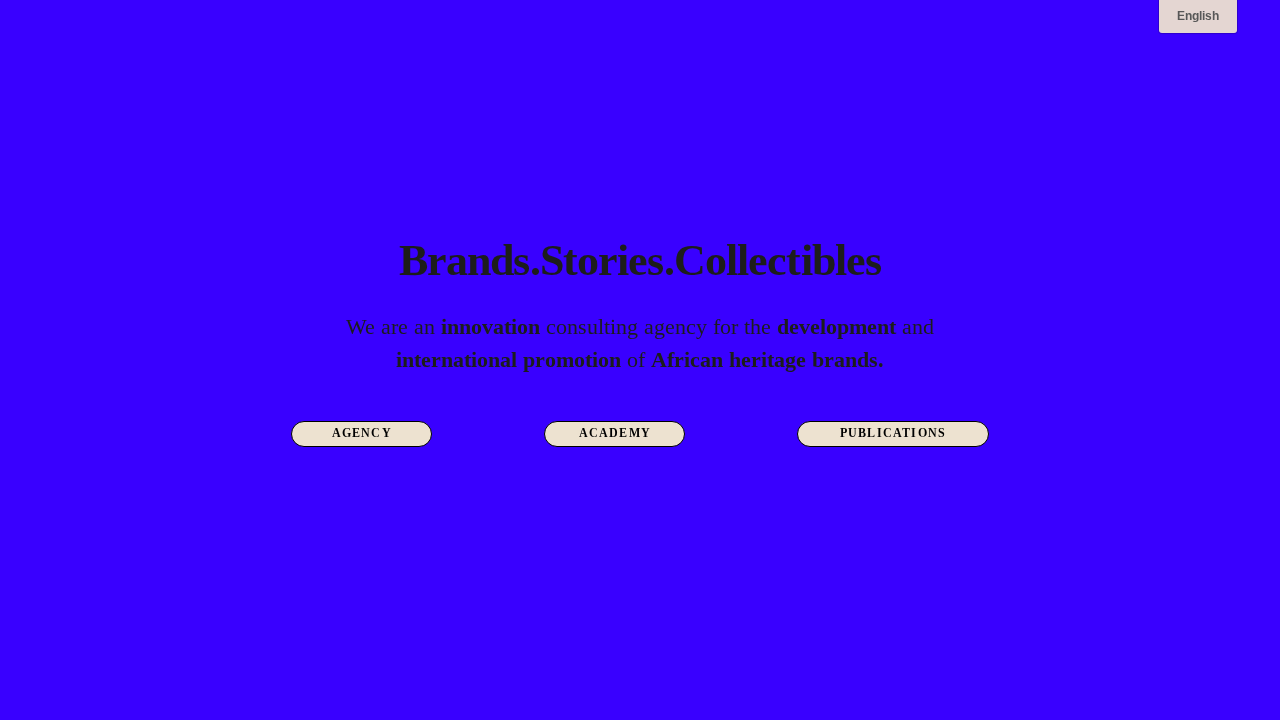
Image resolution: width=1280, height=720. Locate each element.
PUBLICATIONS (893, 433)
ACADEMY (615, 433)
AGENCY (362, 433)
